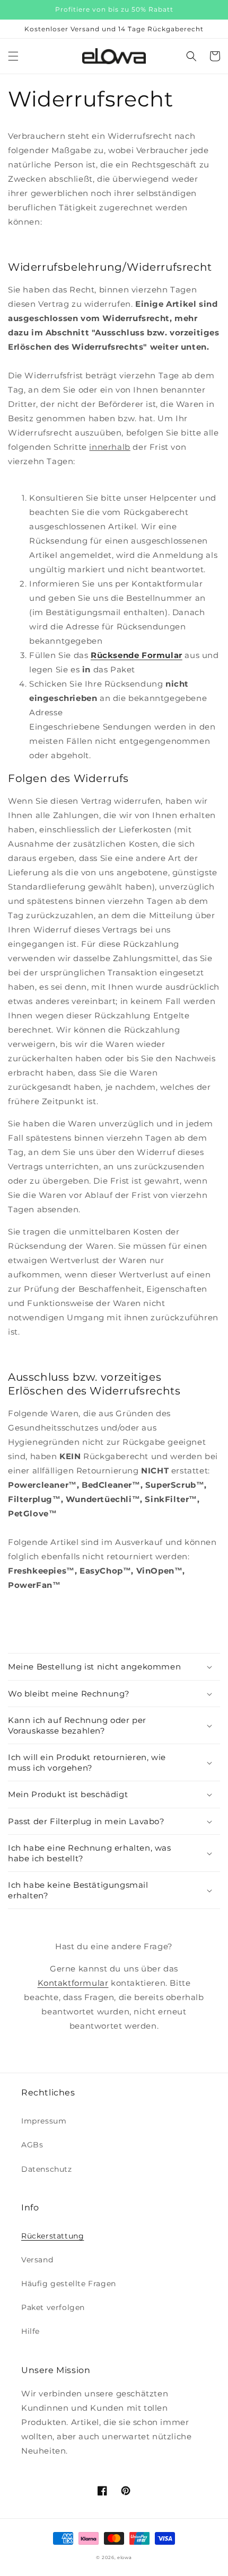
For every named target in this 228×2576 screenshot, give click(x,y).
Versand (37, 2260)
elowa (125, 2557)
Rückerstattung (52, 2236)
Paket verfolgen (53, 2307)
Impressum (44, 2121)
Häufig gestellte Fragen (69, 2284)
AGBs (32, 2145)
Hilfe (30, 2331)
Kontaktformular (73, 1983)
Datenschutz (47, 2169)
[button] (13, 56)
